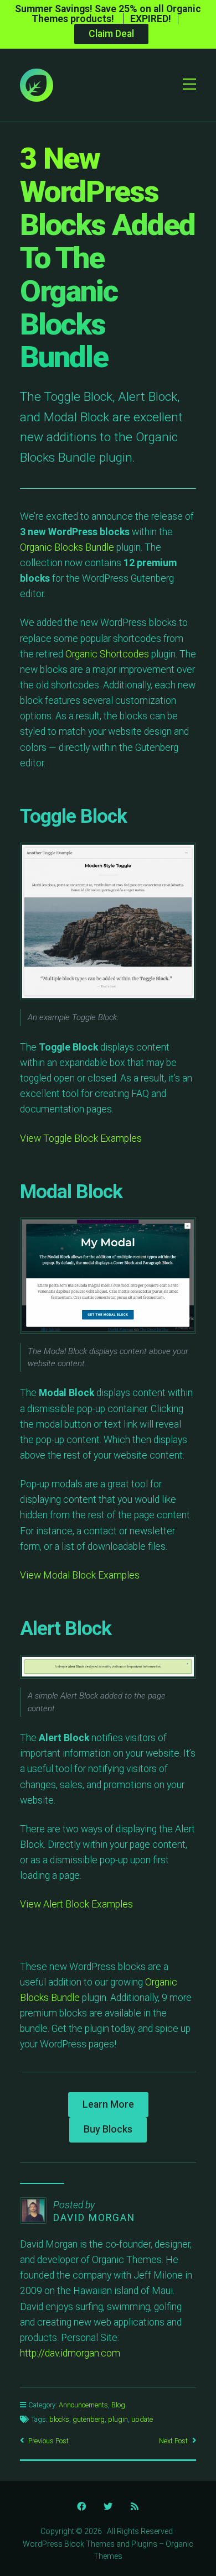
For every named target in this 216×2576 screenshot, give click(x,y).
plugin (118, 2419)
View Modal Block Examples (80, 1575)
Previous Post (48, 2441)
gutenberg (89, 2419)
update (142, 2419)
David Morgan (94, 2218)
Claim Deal (111, 34)
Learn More (108, 2104)
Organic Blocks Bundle (67, 547)
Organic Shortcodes (107, 654)
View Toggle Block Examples (81, 1138)
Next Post (173, 2441)
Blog (118, 2405)
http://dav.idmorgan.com (70, 2353)
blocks (59, 2419)
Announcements (83, 2405)
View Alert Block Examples (76, 1904)
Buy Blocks (108, 2129)
